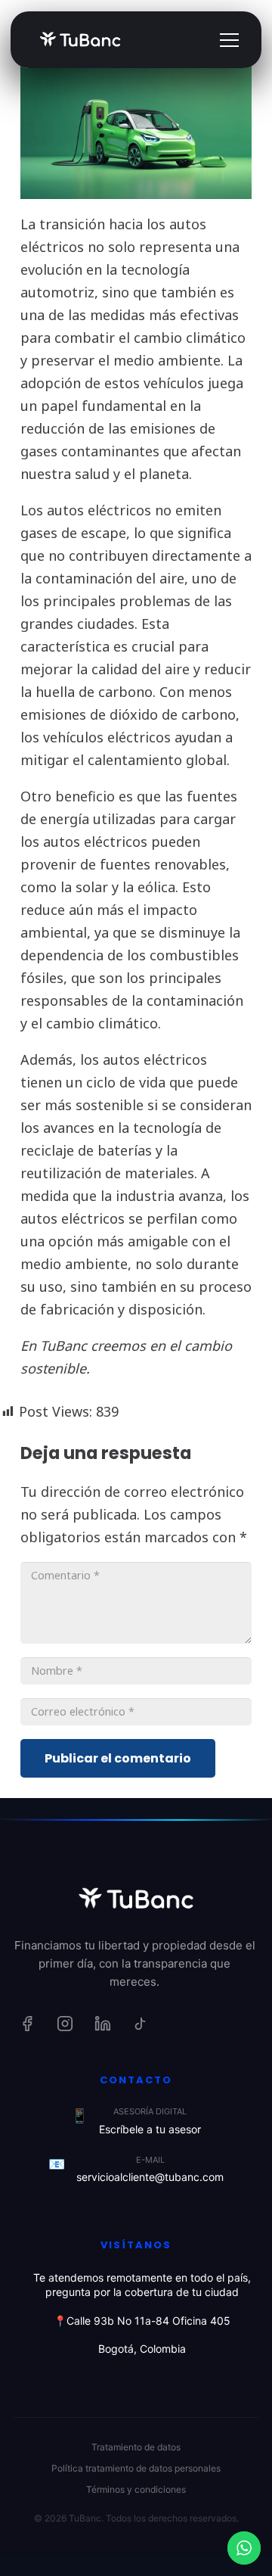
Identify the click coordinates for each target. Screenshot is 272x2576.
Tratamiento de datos (136, 2447)
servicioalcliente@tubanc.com (150, 2177)
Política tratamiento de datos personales (136, 2468)
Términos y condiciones (136, 2489)
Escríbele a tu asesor (150, 2129)
